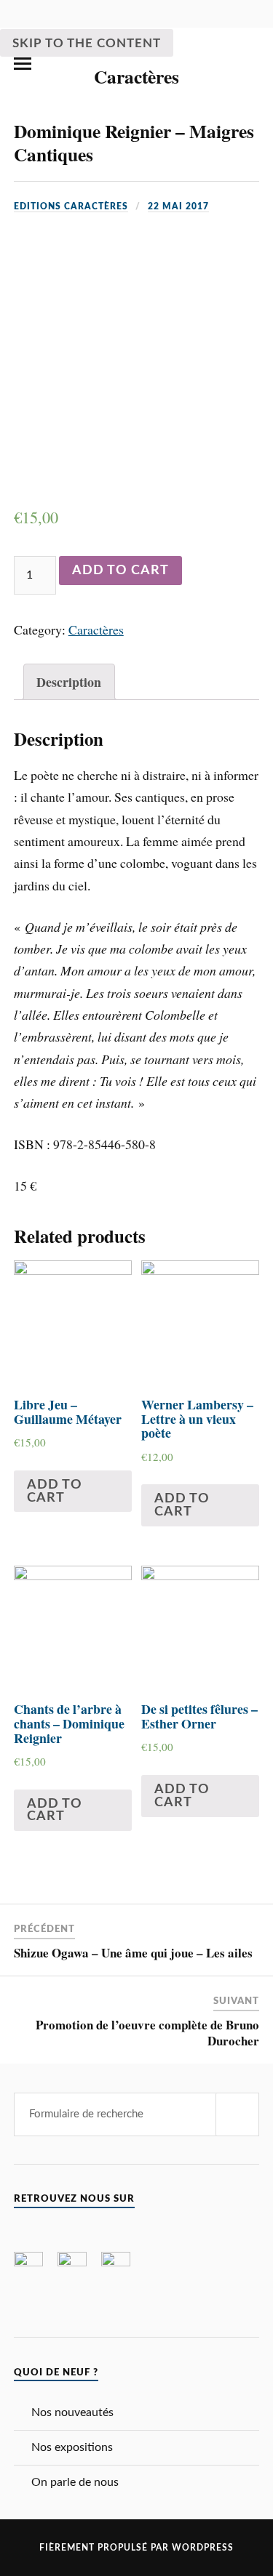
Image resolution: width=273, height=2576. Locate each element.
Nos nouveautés (72, 2412)
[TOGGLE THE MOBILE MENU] (23, 64)
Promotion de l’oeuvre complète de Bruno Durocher (147, 2033)
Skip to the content (87, 43)
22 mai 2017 (178, 206)
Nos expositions (72, 2447)
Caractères (96, 629)
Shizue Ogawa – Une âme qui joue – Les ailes (133, 1953)
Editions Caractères (71, 206)
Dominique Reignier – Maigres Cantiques (134, 142)
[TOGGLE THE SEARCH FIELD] (250, 64)
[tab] (70, 682)
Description (69, 682)
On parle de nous (75, 2482)
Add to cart (120, 570)
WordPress (203, 2548)
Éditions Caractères (136, 63)
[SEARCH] (237, 2114)
